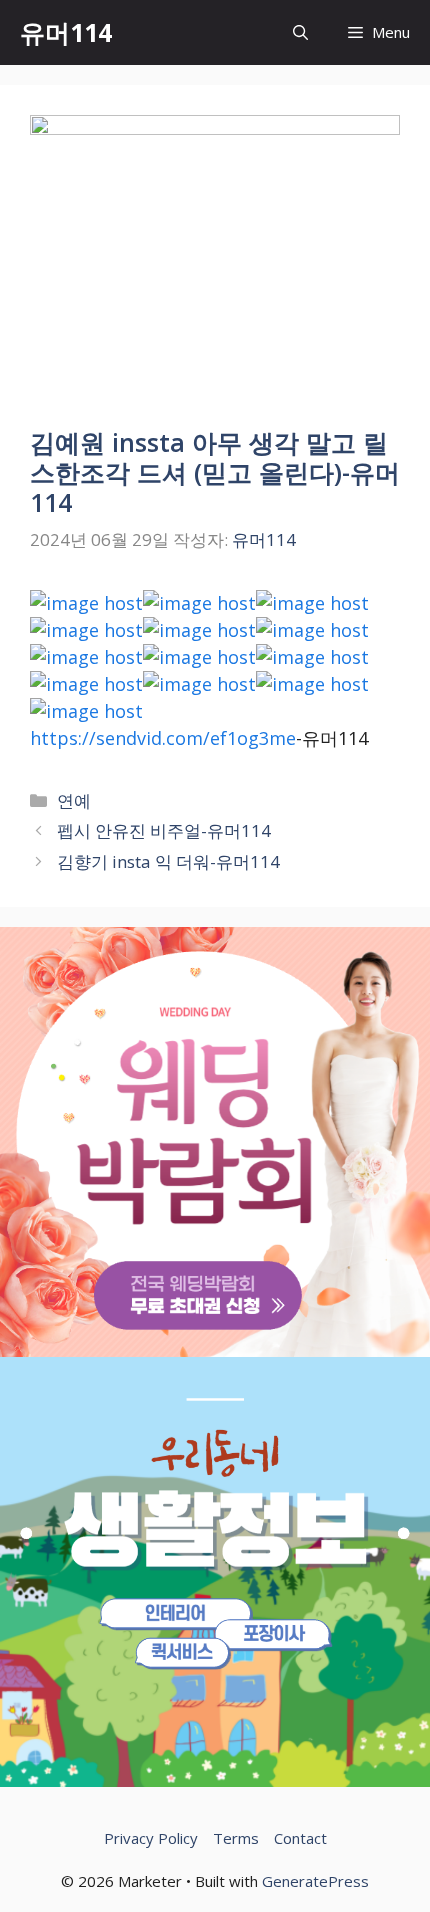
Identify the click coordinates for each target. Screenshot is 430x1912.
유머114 (66, 32)
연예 (74, 800)
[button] (300, 32)
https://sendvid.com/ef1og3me (163, 738)
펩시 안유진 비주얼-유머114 (164, 830)
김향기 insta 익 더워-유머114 (168, 861)
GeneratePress (315, 1881)
